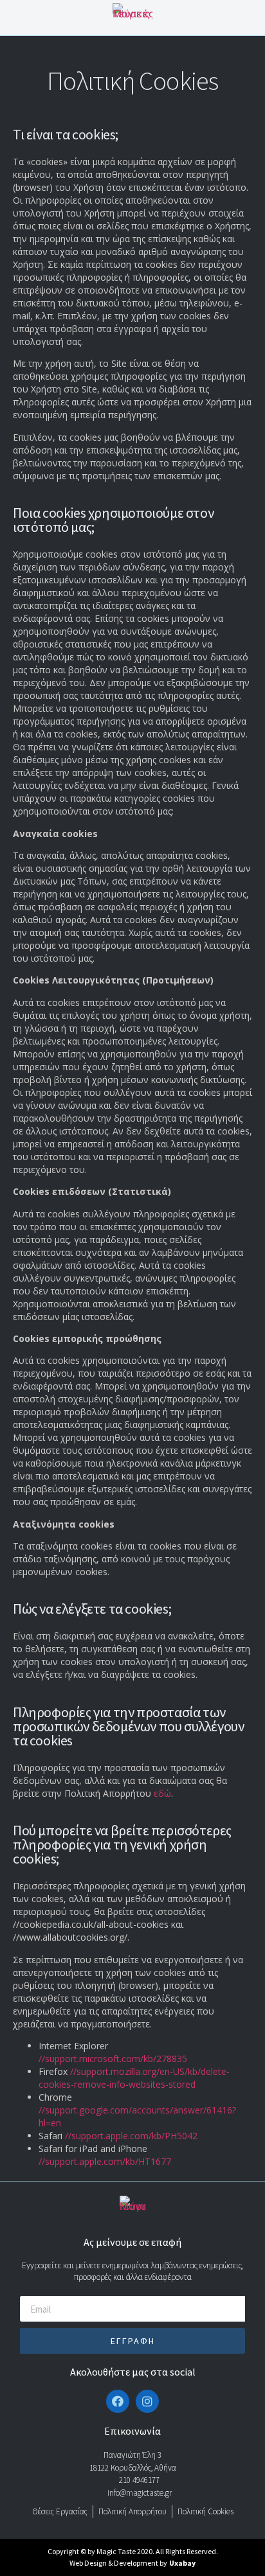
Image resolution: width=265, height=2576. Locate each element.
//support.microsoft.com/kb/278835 (113, 2059)
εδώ (162, 1793)
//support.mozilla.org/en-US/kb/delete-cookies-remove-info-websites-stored (134, 2078)
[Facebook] (118, 2401)
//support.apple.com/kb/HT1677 (105, 2161)
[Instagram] (147, 2401)
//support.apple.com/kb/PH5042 (131, 2136)
